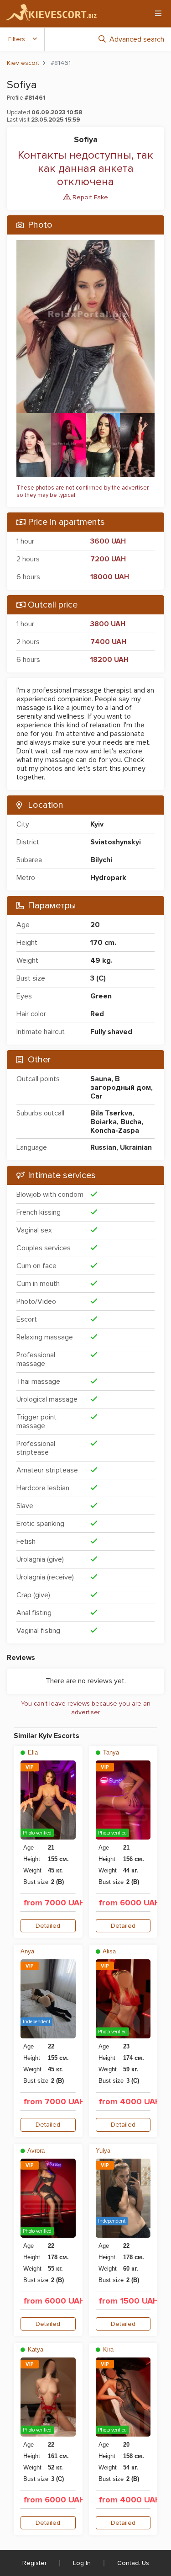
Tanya (110, 1752)
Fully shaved (111, 1032)
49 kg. (101, 960)
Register (34, 2563)
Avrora (35, 2151)
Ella (32, 1752)
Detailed (48, 1926)
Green (101, 996)
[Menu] (158, 13)
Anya (27, 1951)
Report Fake (89, 197)
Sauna (101, 1079)
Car (96, 1096)
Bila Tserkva (111, 1113)
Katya (35, 2349)
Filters (17, 39)
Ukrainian (136, 1147)
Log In (82, 2563)
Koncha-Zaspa (115, 1131)
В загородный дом (121, 1083)
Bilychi (101, 860)
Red (97, 1014)
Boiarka (104, 1122)
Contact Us (133, 2563)
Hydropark (108, 878)
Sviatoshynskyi (116, 842)
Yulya (103, 2151)
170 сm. (103, 943)
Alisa (109, 1951)
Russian (103, 1147)
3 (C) (98, 978)
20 (95, 925)
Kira (107, 2349)
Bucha (131, 1122)
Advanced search (137, 39)
